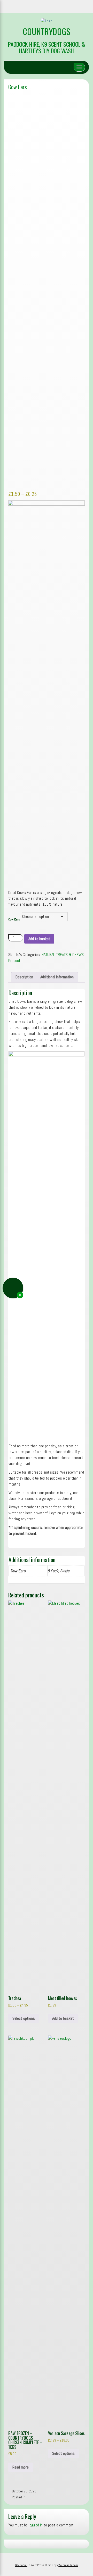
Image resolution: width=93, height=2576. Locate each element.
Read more (21, 2467)
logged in (36, 2525)
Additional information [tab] (57, 977)
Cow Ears (18, 87)
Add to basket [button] (63, 2018)
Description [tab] (24, 977)
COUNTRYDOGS (47, 31)
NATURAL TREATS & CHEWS (63, 955)
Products (15, 961)
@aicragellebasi (67, 2565)
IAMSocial (21, 2565)
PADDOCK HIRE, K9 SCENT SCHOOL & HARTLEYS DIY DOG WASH (47, 47)
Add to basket (39, 939)
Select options (24, 2018)
